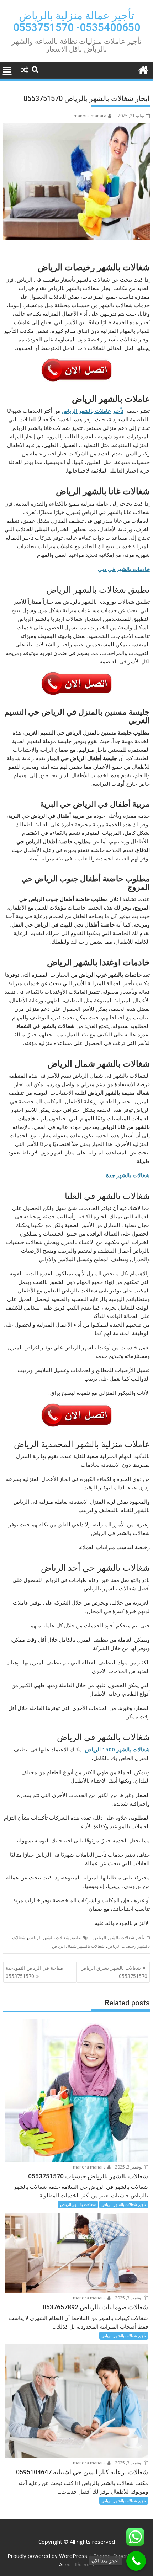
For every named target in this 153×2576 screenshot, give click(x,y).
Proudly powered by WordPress (47, 2556)
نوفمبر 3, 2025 (129, 2167)
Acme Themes (77, 2564)
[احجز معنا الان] (136, 2561)
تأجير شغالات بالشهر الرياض (119, 1938)
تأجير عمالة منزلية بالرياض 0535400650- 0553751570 (77, 21)
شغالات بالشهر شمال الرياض (78, 1946)
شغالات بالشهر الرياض (78, 2204)
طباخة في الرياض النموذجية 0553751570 (35, 1972)
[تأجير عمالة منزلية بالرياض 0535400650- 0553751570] (143, 69)
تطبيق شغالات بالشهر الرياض (55, 1938)
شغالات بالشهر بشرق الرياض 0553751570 (114, 1972)
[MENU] (7, 70)
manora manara (90, 116)
